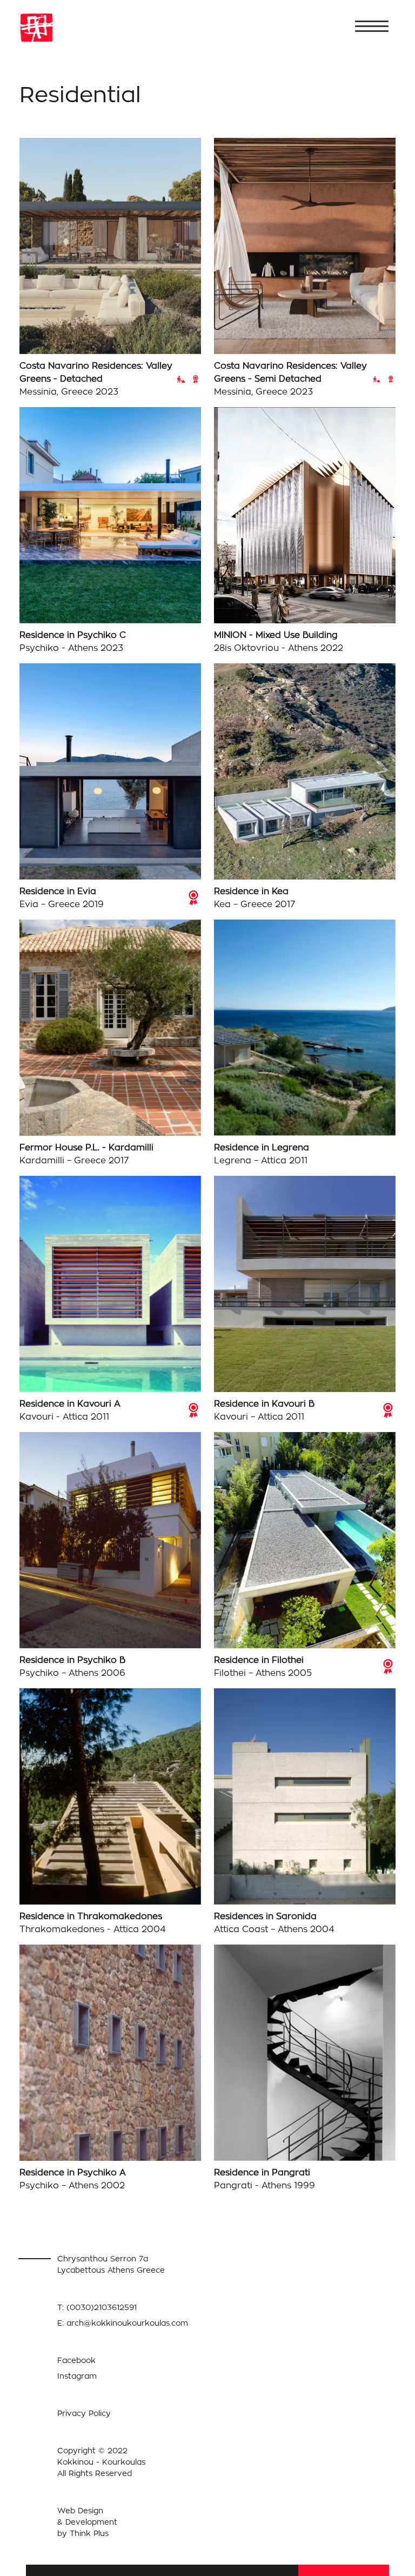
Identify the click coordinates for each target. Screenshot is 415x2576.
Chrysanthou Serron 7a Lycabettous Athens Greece (111, 2264)
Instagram (77, 2376)
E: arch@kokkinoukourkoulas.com (123, 2323)
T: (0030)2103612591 (97, 2307)
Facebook (76, 2360)
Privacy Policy (84, 2413)
